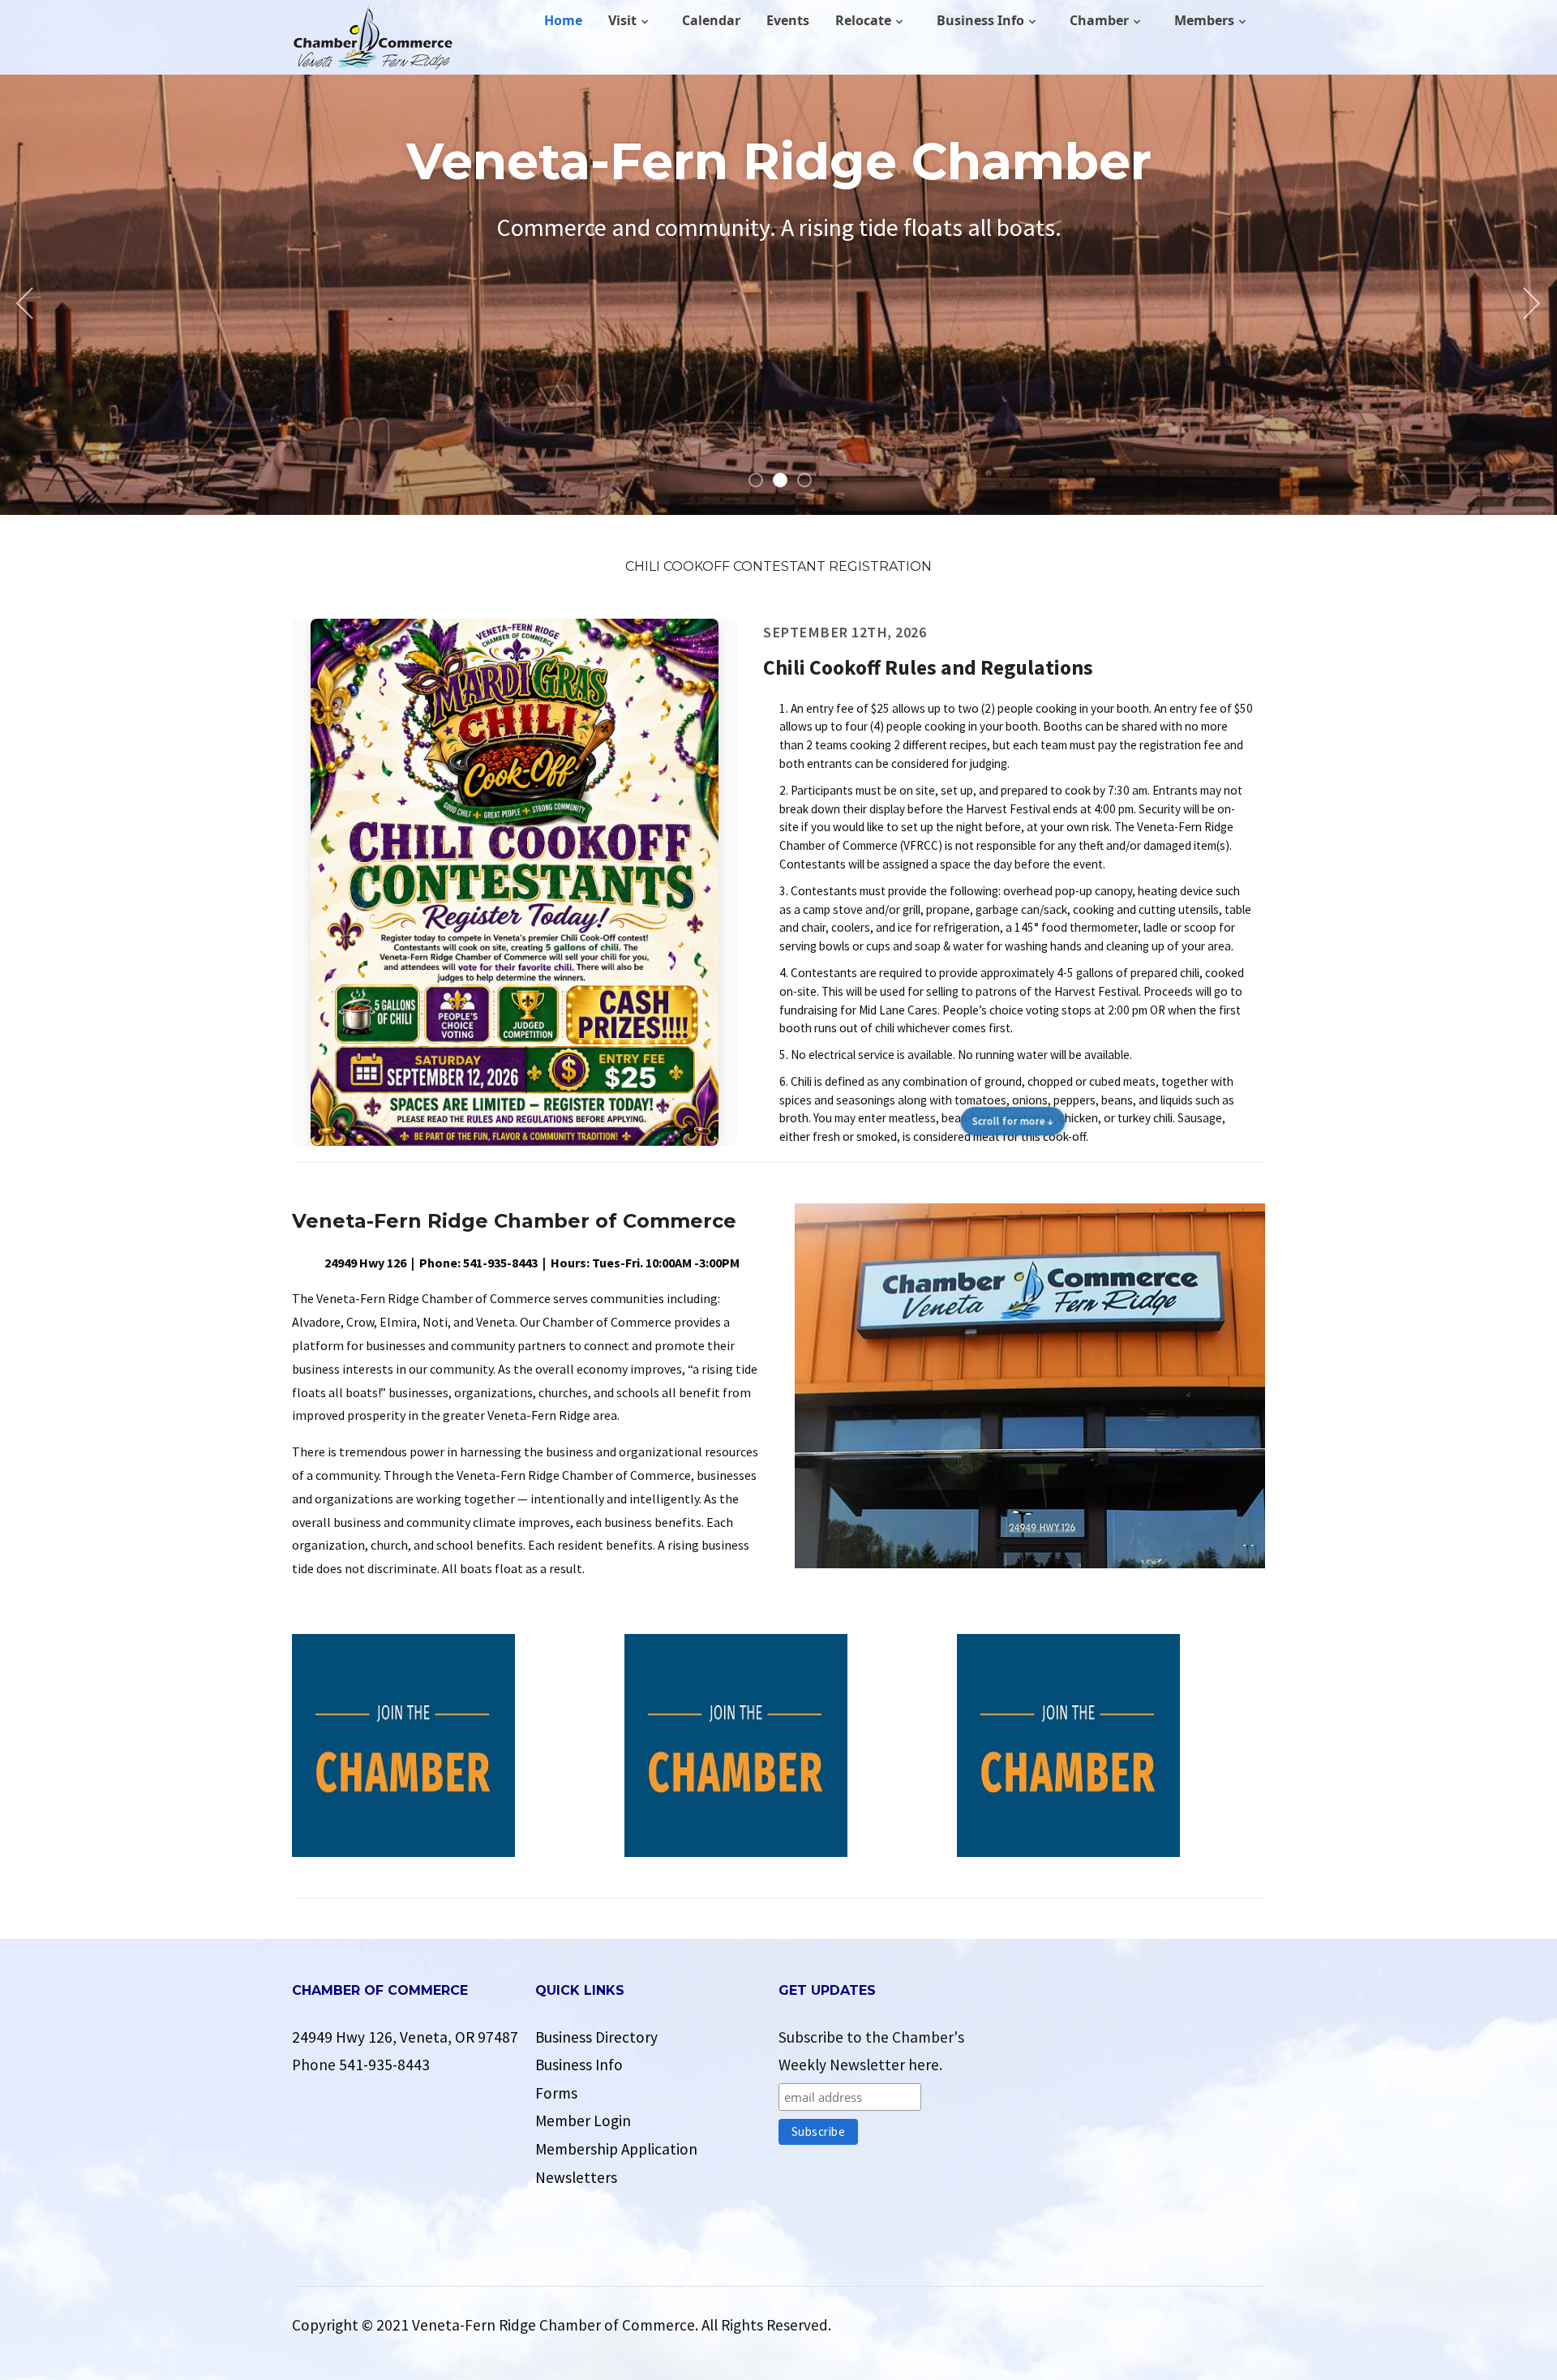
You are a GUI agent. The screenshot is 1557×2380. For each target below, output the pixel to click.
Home (563, 20)
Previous (28, 304)
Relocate (863, 20)
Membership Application (616, 2149)
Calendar (711, 20)
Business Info (980, 20)
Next (1529, 304)
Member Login (583, 2121)
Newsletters (576, 2177)
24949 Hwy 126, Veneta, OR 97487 (405, 2037)
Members (1204, 20)
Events (788, 20)
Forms (556, 2093)
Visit (622, 20)
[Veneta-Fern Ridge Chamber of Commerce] (1030, 1384)
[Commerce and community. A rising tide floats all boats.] (373, 37)
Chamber (1099, 20)
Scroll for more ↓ (1014, 1121)
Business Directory (596, 2037)
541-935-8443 (384, 2065)
